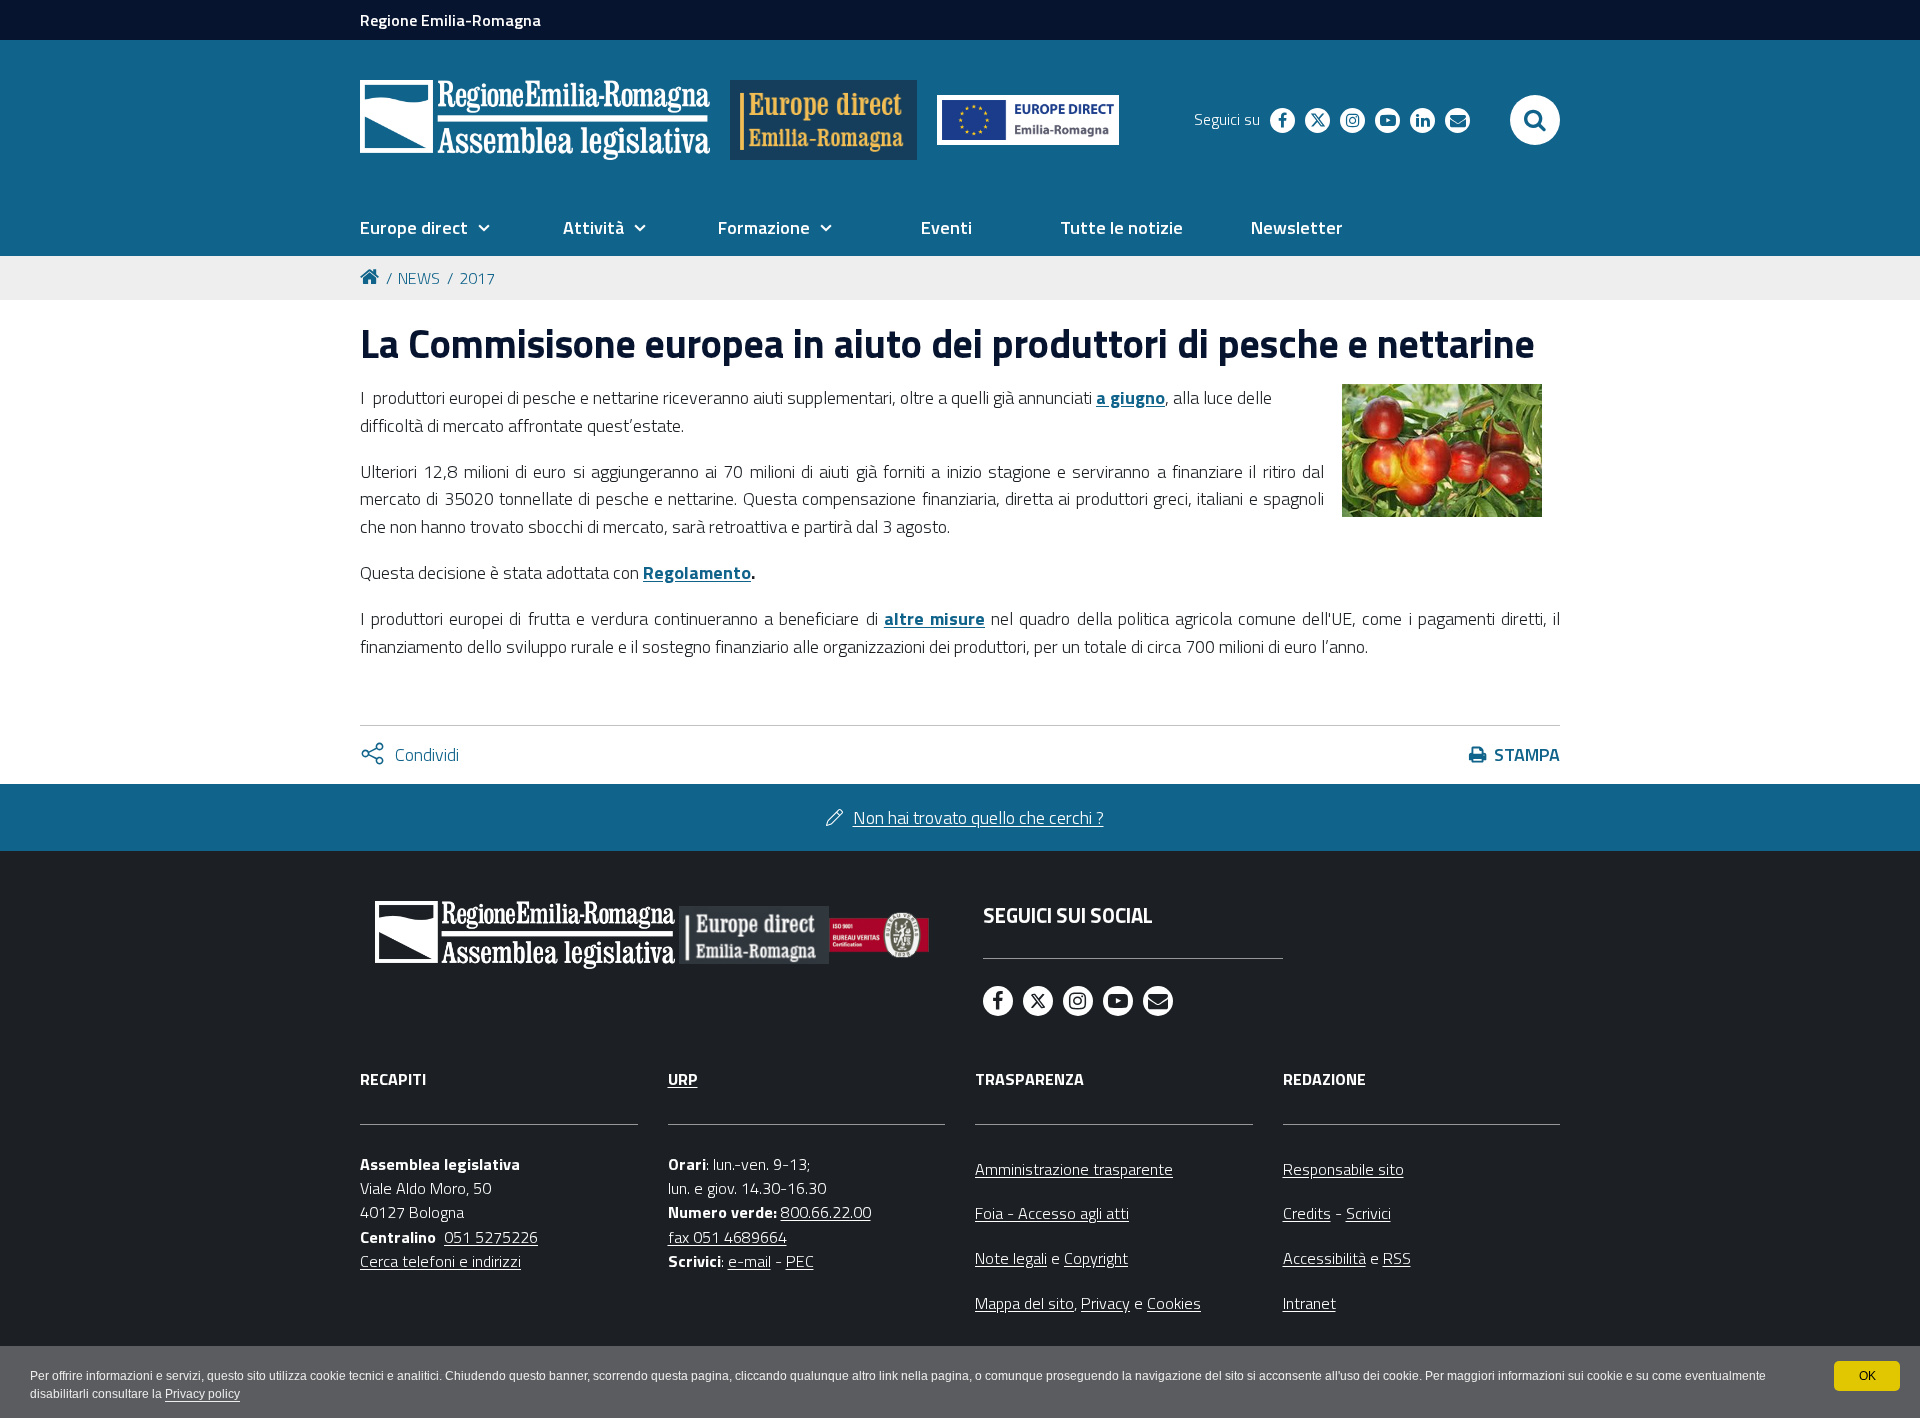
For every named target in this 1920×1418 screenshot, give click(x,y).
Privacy (1105, 1303)
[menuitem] (425, 228)
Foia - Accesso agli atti (1052, 1213)
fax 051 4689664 (727, 1237)
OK (1867, 1376)
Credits (1307, 1213)
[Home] (373, 275)
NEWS (419, 278)
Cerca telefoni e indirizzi (440, 1261)
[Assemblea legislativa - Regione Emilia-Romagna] (535, 120)
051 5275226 (491, 1237)
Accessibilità (1324, 1258)
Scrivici (1368, 1213)
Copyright (1096, 1258)
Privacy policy (202, 1394)
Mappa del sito (1024, 1303)
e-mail (749, 1261)
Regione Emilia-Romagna (450, 20)
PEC (800, 1261)
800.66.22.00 (826, 1212)
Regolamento (697, 572)
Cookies (1174, 1303)
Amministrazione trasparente (1074, 1169)
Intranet (1309, 1303)
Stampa (1527, 754)
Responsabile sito (1343, 1169)
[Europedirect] (823, 120)
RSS (1397, 1258)
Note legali (1011, 1258)
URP (683, 1079)
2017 (477, 278)
